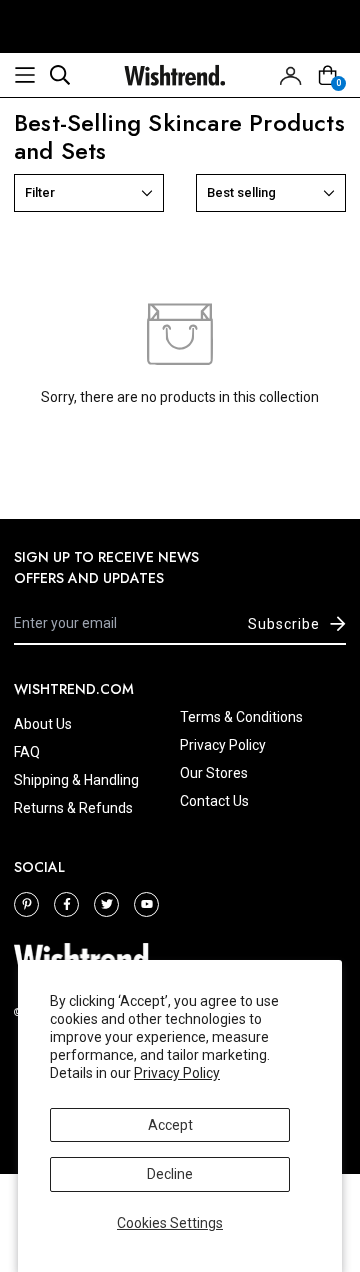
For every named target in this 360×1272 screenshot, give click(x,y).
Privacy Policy (177, 1073)
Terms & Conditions (241, 717)
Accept (170, 1125)
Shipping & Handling (76, 780)
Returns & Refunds (73, 808)
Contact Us (214, 801)
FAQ (27, 752)
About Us (43, 724)
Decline (170, 1174)
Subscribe (284, 624)
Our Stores (214, 773)
